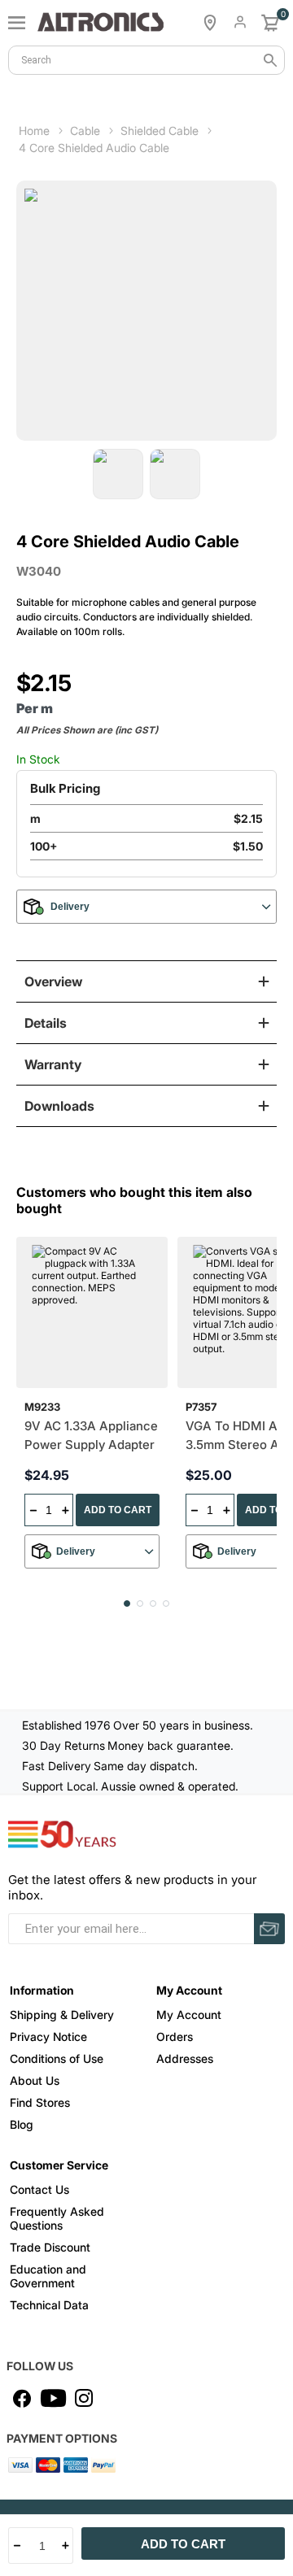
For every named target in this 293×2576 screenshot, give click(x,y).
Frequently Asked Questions (57, 2218)
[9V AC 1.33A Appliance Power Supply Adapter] (92, 1312)
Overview (53, 981)
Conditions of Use (57, 2058)
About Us (35, 2080)
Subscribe (269, 1929)
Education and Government (48, 2276)
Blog (22, 2124)
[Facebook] (22, 2398)
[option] (118, 474)
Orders (175, 2036)
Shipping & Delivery (62, 2015)
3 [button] (153, 1603)
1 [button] (127, 1603)
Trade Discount (50, 2247)
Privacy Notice (48, 2036)
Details (46, 1023)
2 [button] (140, 1603)
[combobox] (146, 60)
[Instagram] (84, 2398)
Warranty (53, 1064)
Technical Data (49, 2305)
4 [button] (166, 1603)
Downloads (59, 1106)
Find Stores (40, 2102)
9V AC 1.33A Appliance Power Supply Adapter (91, 1435)
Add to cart (183, 2544)
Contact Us (39, 2189)
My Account (189, 2015)
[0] (270, 23)
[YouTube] (53, 2398)
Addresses (185, 2058)
